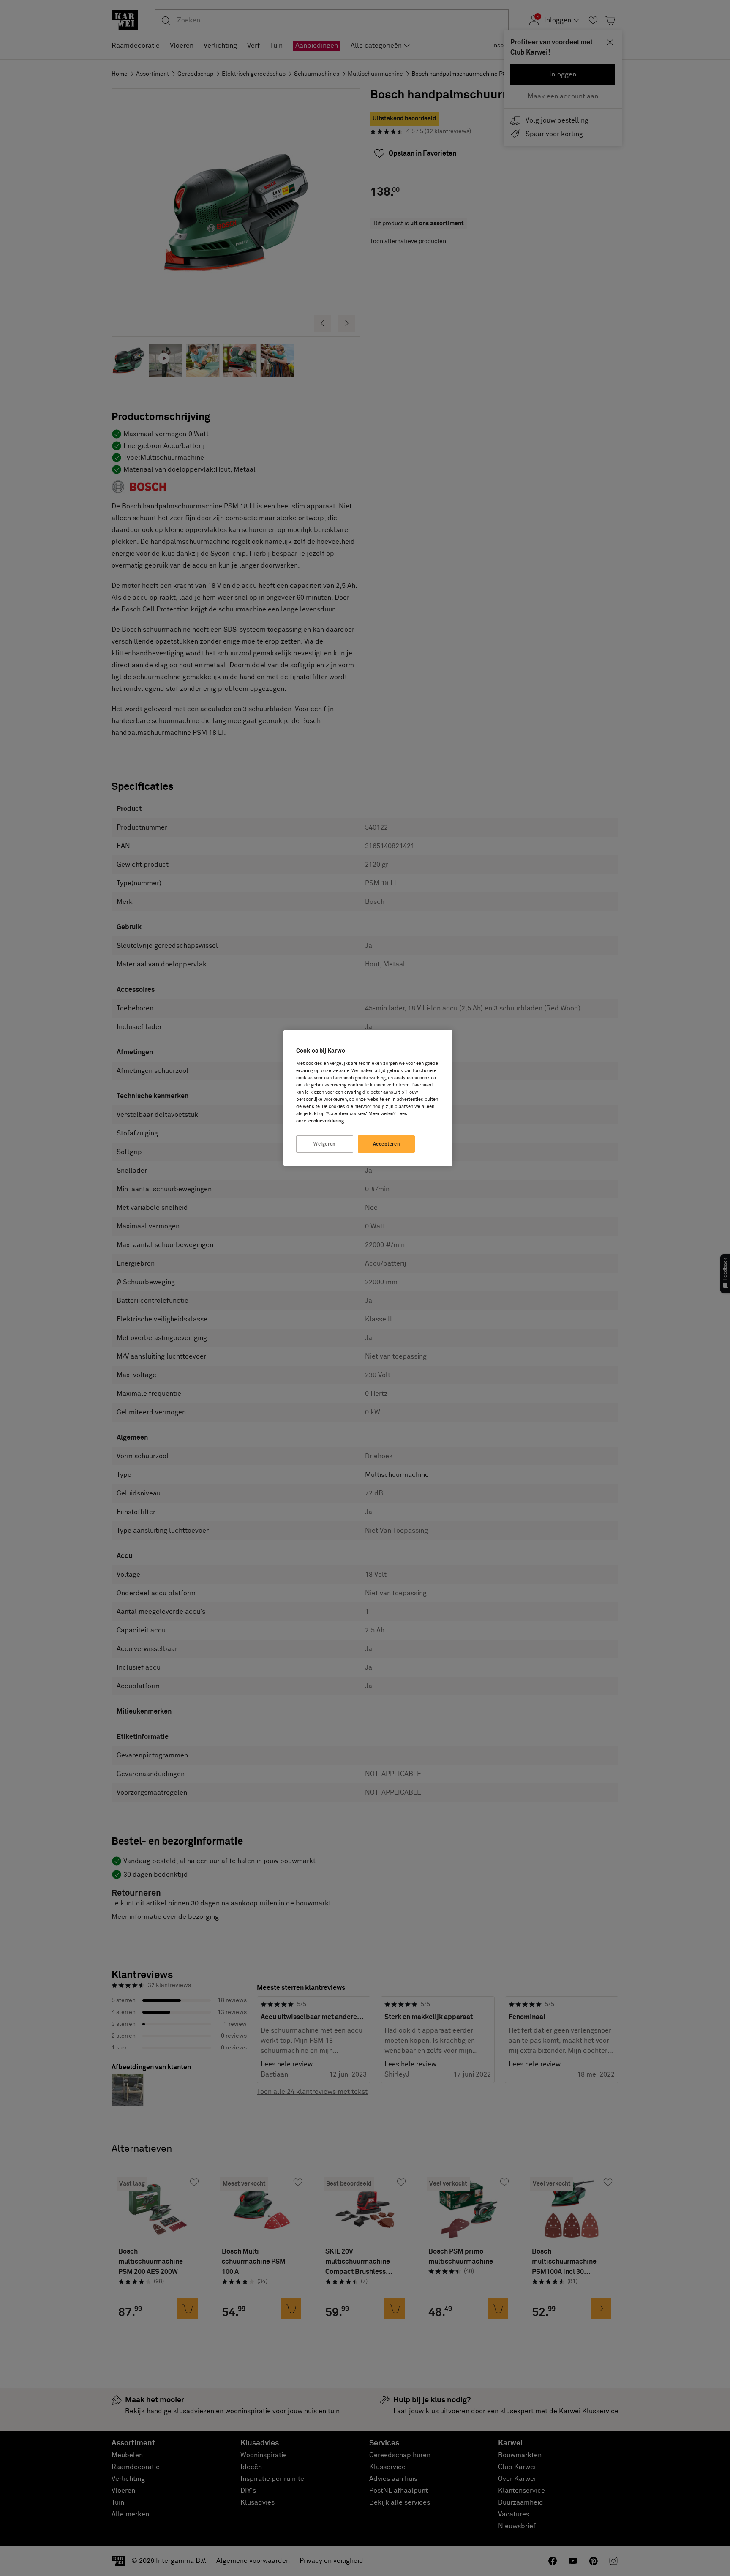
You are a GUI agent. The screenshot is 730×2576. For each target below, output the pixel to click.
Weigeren (325, 1144)
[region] (368, 1098)
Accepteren (387, 1144)
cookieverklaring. (327, 1121)
